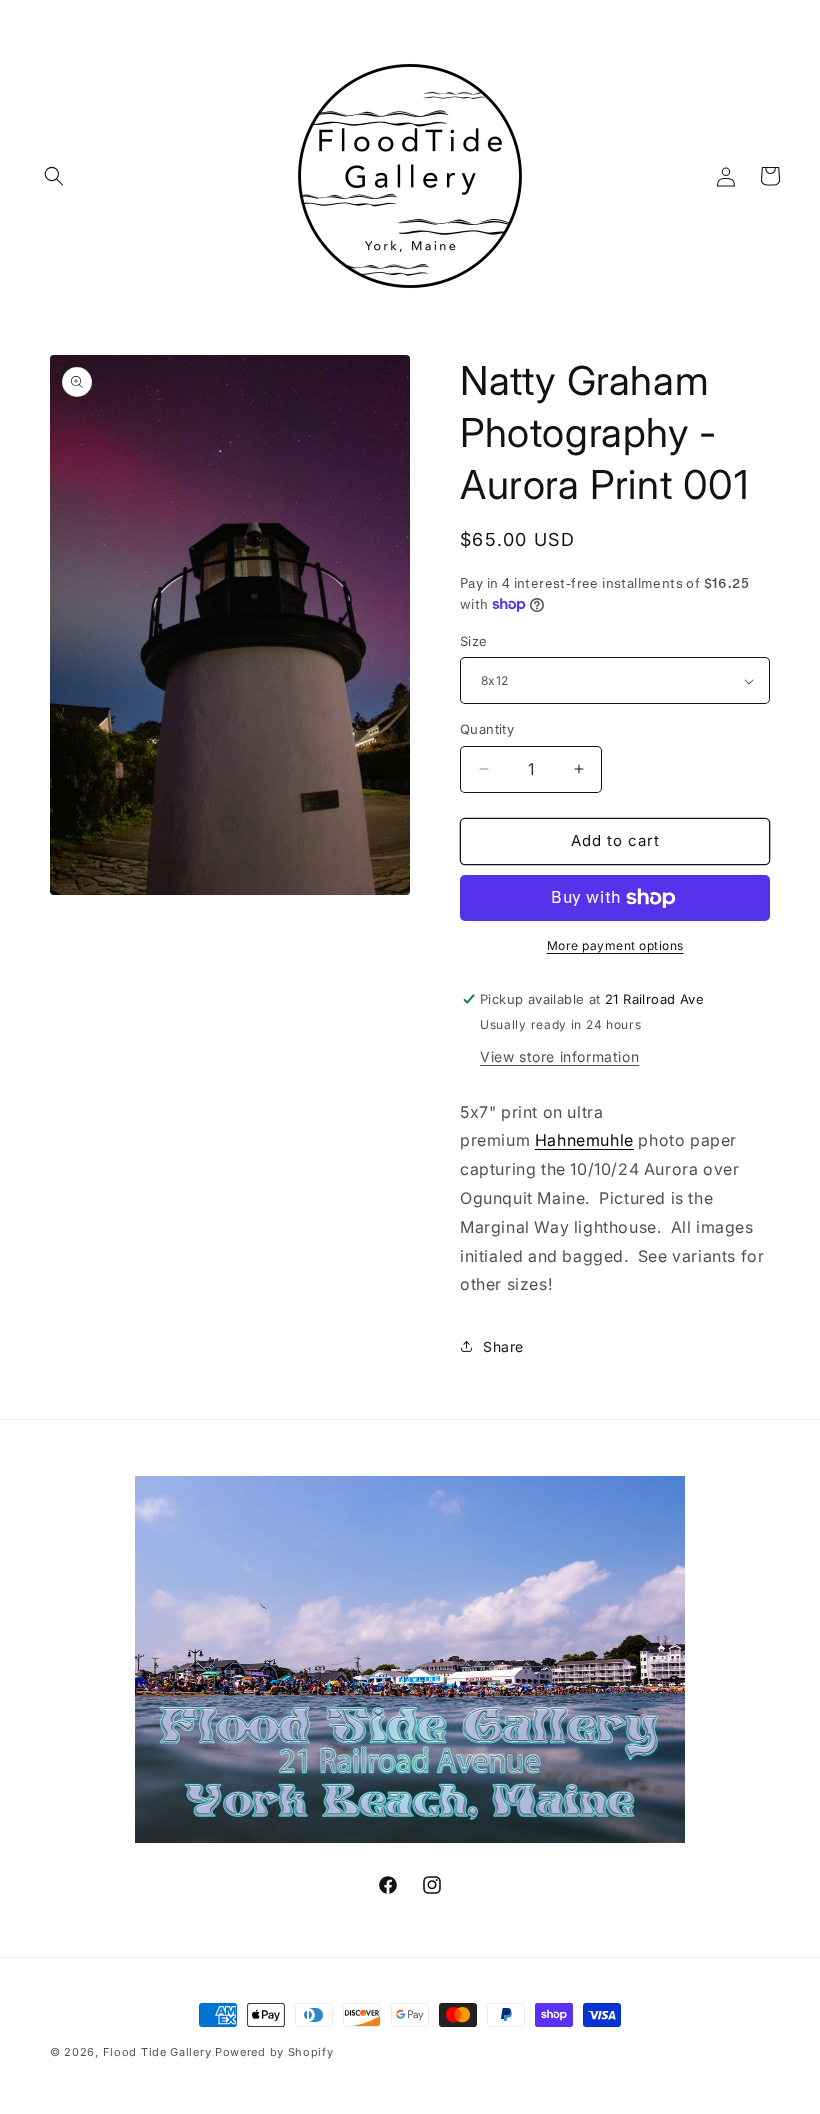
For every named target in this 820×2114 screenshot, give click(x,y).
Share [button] (503, 1346)
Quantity (487, 729)
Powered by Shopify (274, 2052)
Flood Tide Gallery (157, 2052)
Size (474, 641)
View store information (559, 1056)
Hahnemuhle (584, 1140)
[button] (54, 176)
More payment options (615, 945)
